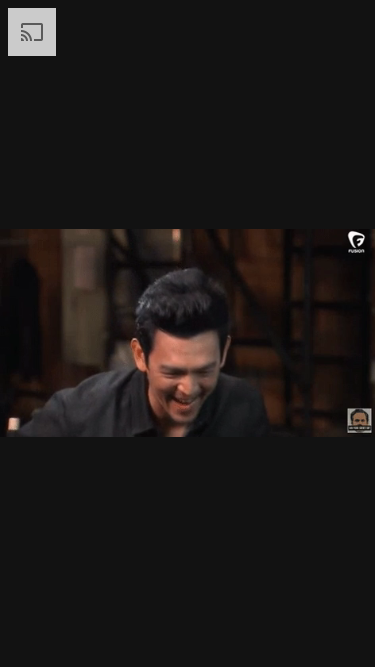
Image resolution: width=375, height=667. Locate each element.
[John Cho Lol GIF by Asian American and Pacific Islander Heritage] (187, 333)
